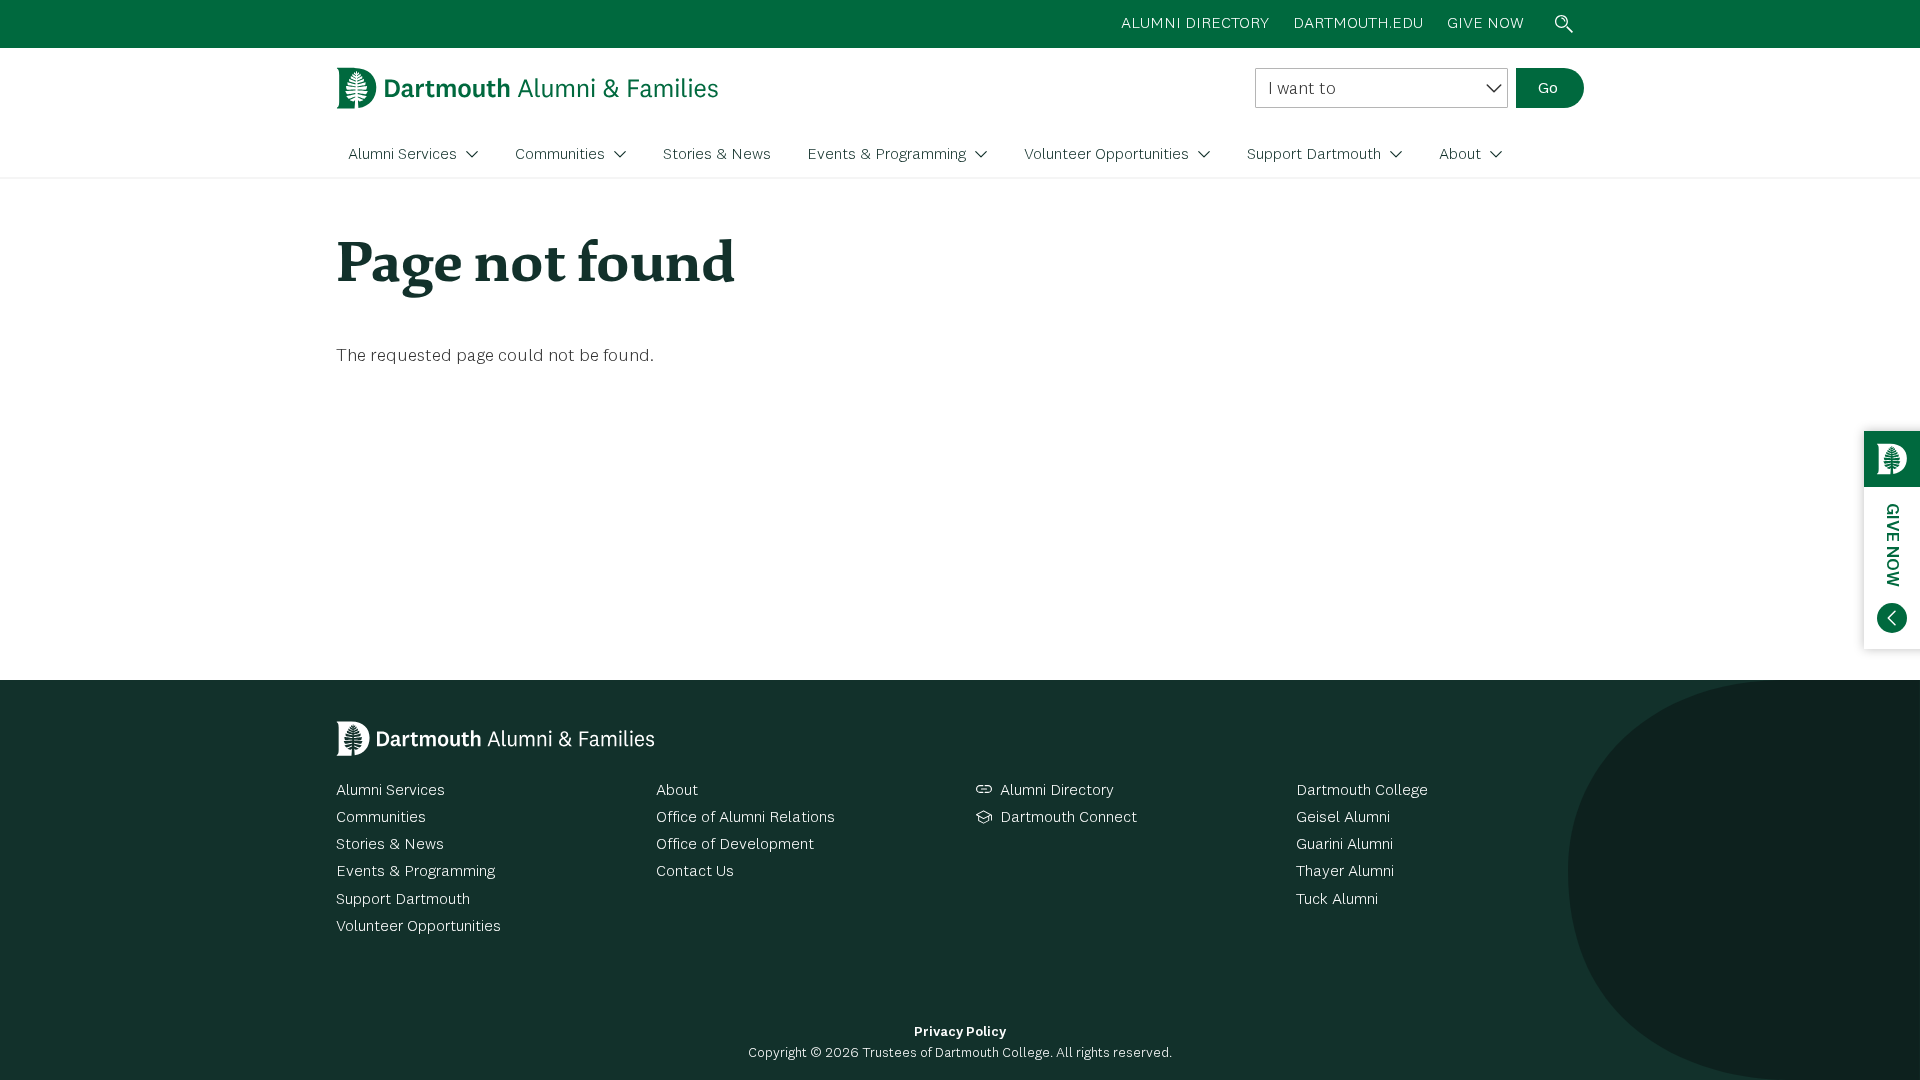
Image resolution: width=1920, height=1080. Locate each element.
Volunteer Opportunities (1108, 155)
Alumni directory (1195, 24)
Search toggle (1564, 24)
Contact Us (695, 872)
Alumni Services (404, 155)
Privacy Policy (960, 1032)
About (1462, 155)
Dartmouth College (1362, 791)
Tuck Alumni (1337, 900)
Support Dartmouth (1316, 155)
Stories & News (717, 155)
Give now (1485, 24)
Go (1548, 89)
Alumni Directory (1057, 791)
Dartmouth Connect (1068, 818)
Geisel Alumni (1343, 818)
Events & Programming (888, 155)
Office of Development (735, 845)
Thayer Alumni (1345, 872)
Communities (562, 155)
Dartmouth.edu (1358, 24)
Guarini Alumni (1344, 845)
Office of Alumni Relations (745, 818)
